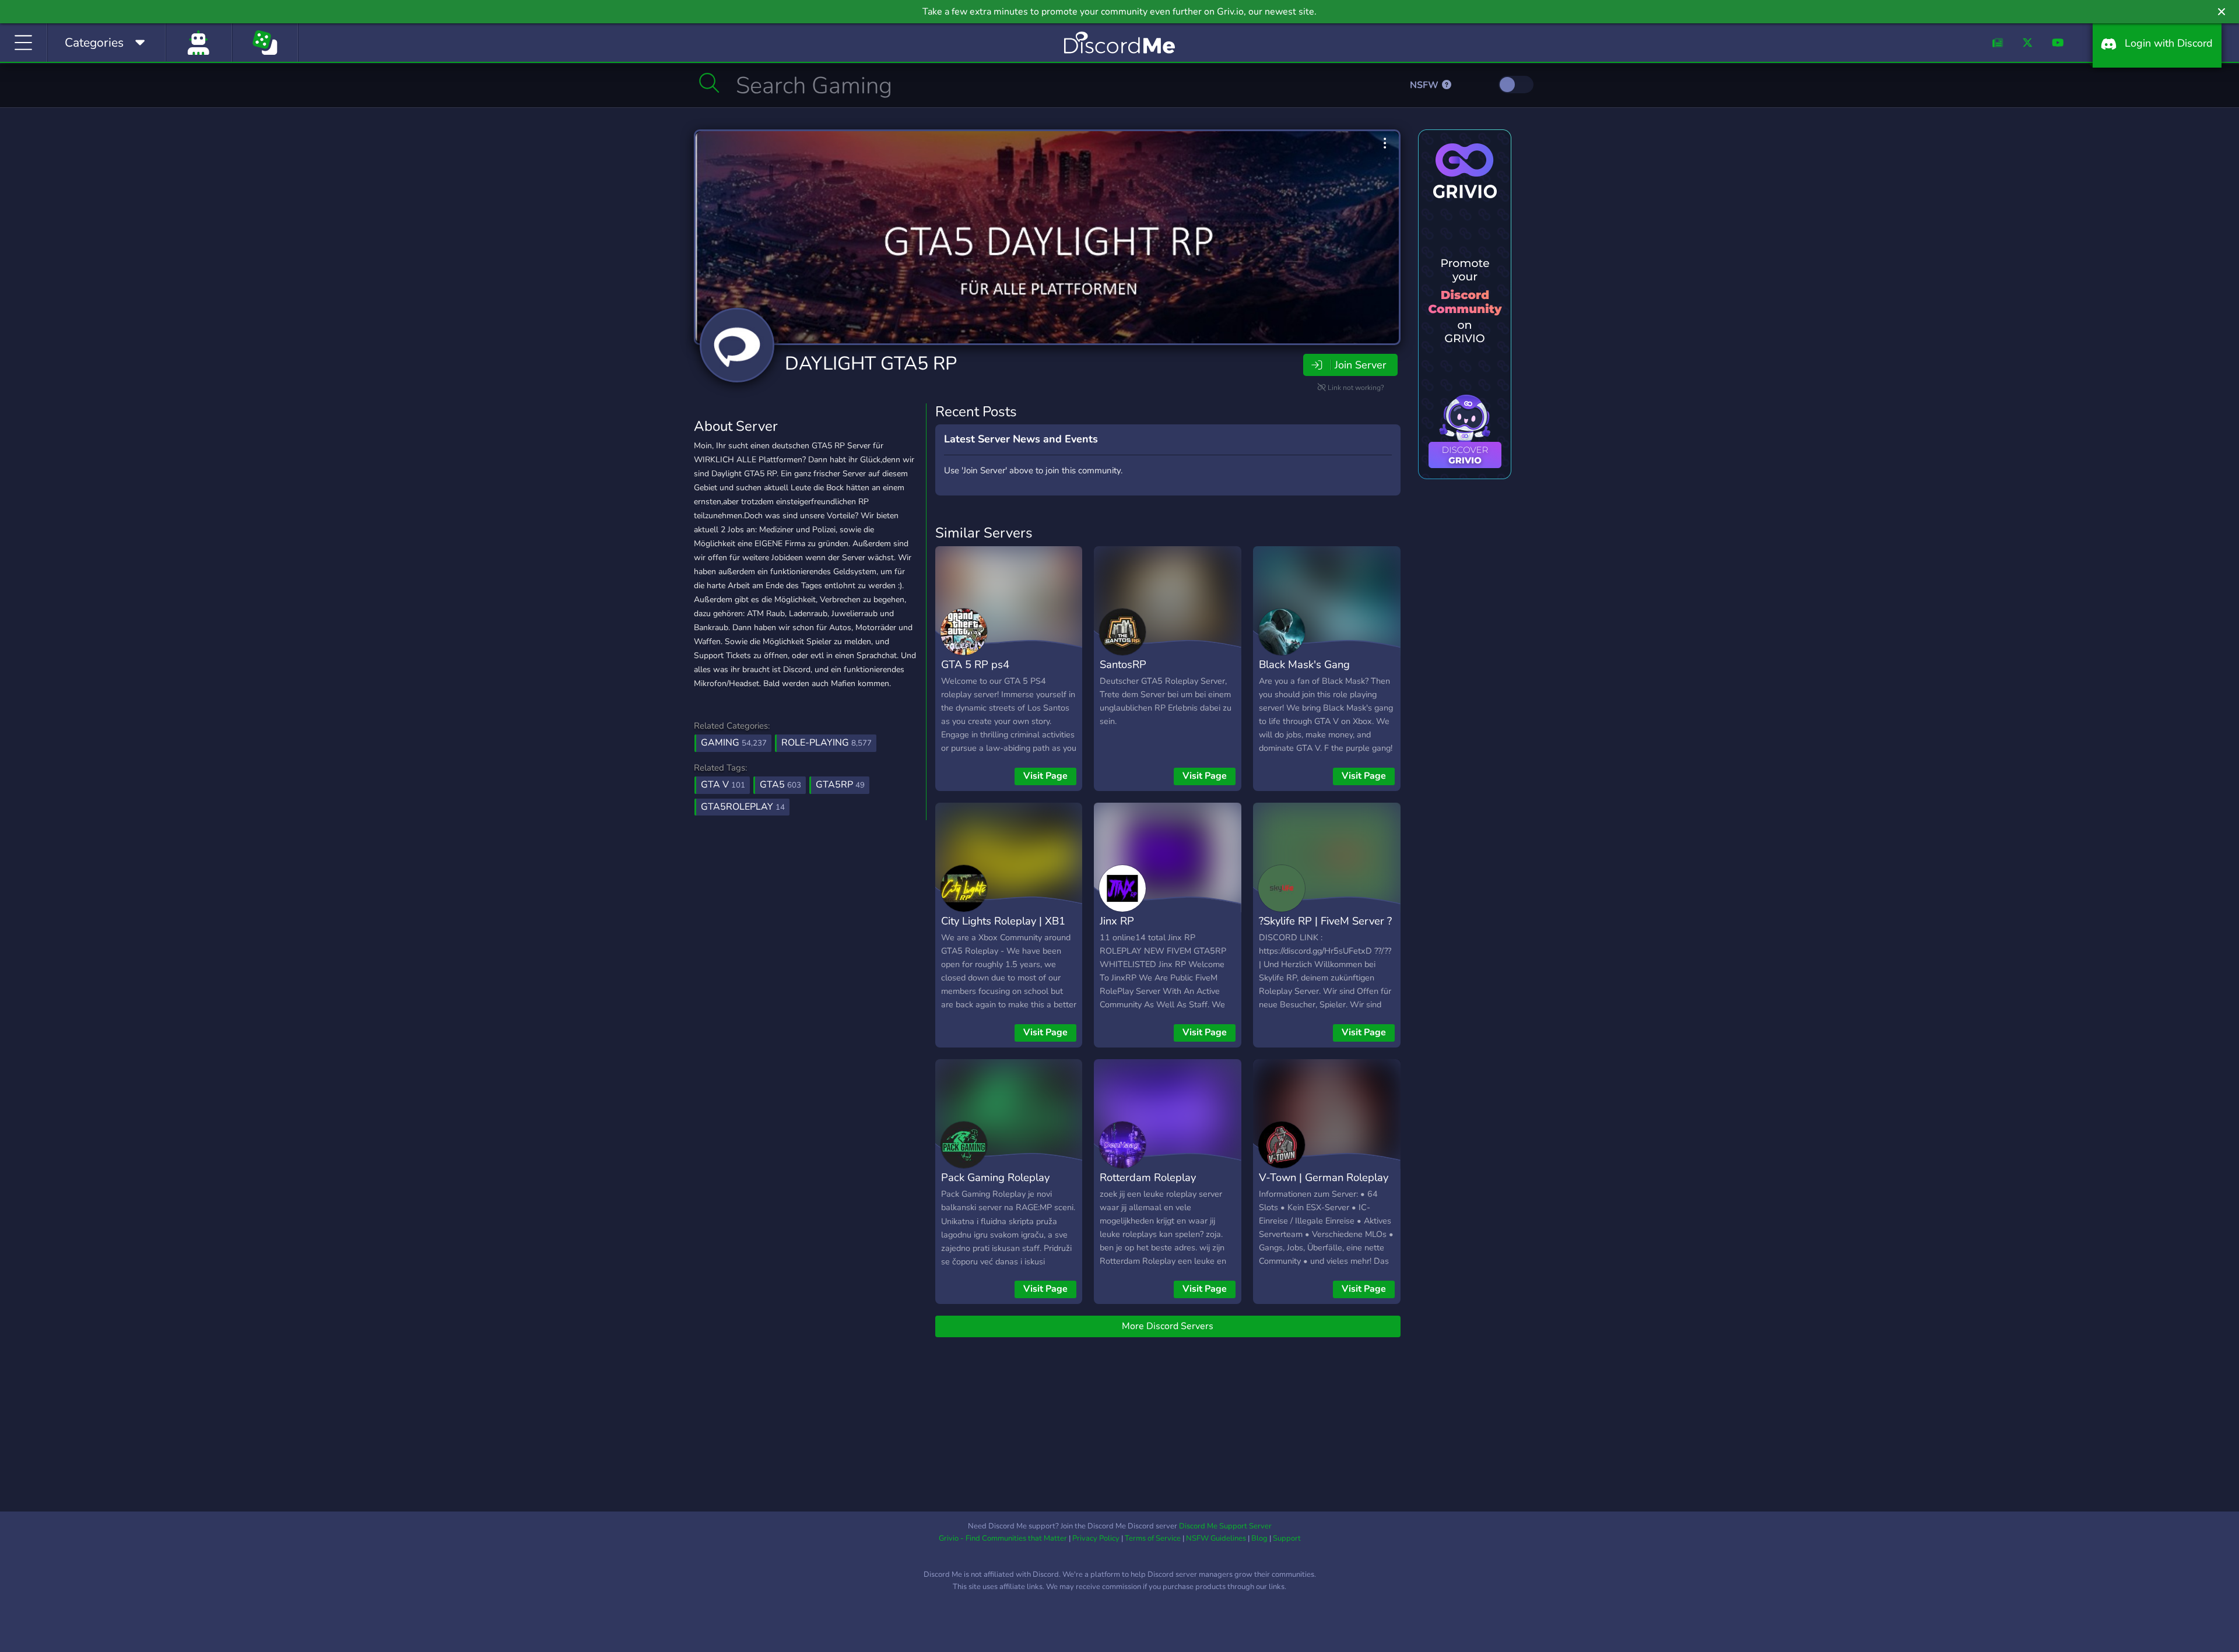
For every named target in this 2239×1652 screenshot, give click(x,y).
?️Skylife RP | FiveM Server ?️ (1325, 921)
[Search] (709, 83)
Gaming (734, 743)
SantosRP (1123, 664)
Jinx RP (1117, 921)
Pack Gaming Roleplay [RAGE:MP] (995, 1186)
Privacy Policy (1096, 1538)
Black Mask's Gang (1304, 664)
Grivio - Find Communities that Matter (1003, 1538)
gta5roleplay (743, 807)
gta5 (780, 785)
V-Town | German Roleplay (1324, 1177)
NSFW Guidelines (1216, 1538)
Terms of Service (1153, 1538)
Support (1287, 1538)
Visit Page (1045, 776)
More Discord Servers (1168, 1326)
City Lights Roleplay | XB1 (1003, 921)
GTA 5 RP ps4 (975, 664)
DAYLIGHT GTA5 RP (871, 363)
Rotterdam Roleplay (1148, 1177)
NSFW (1425, 85)
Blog (1259, 1538)
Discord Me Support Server (1225, 1526)
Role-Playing (827, 743)
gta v (723, 785)
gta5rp (840, 785)
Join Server (1360, 365)
